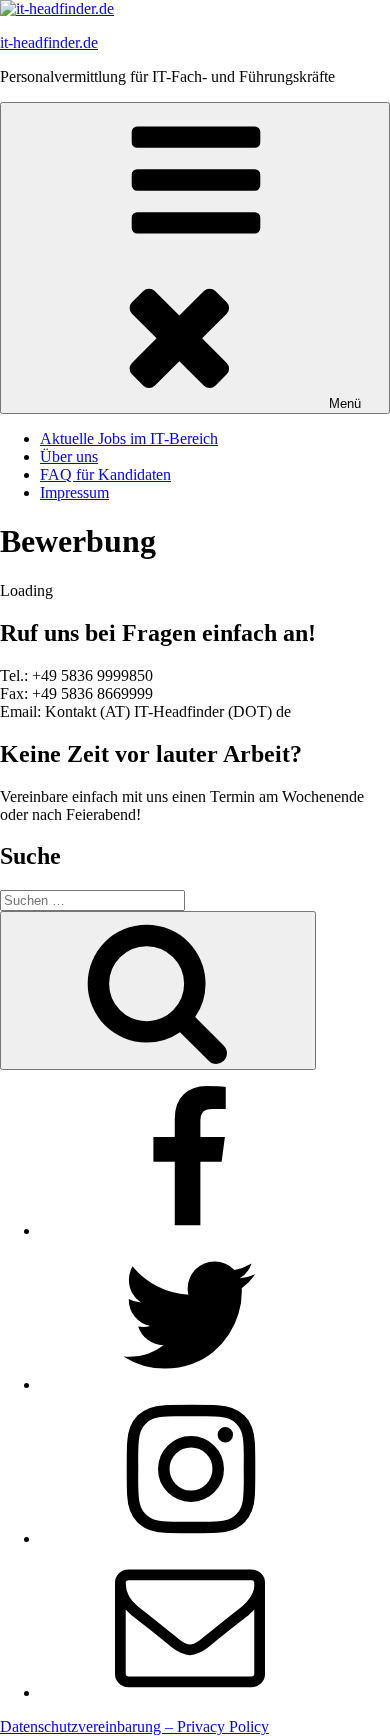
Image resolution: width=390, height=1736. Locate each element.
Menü (345, 403)
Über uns (69, 456)
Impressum (74, 492)
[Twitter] (190, 1384)
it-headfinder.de (49, 42)
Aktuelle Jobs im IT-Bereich (129, 438)
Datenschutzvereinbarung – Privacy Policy (134, 1726)
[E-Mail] (190, 1692)
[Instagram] (190, 1538)
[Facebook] (190, 1230)
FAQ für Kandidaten (105, 474)
